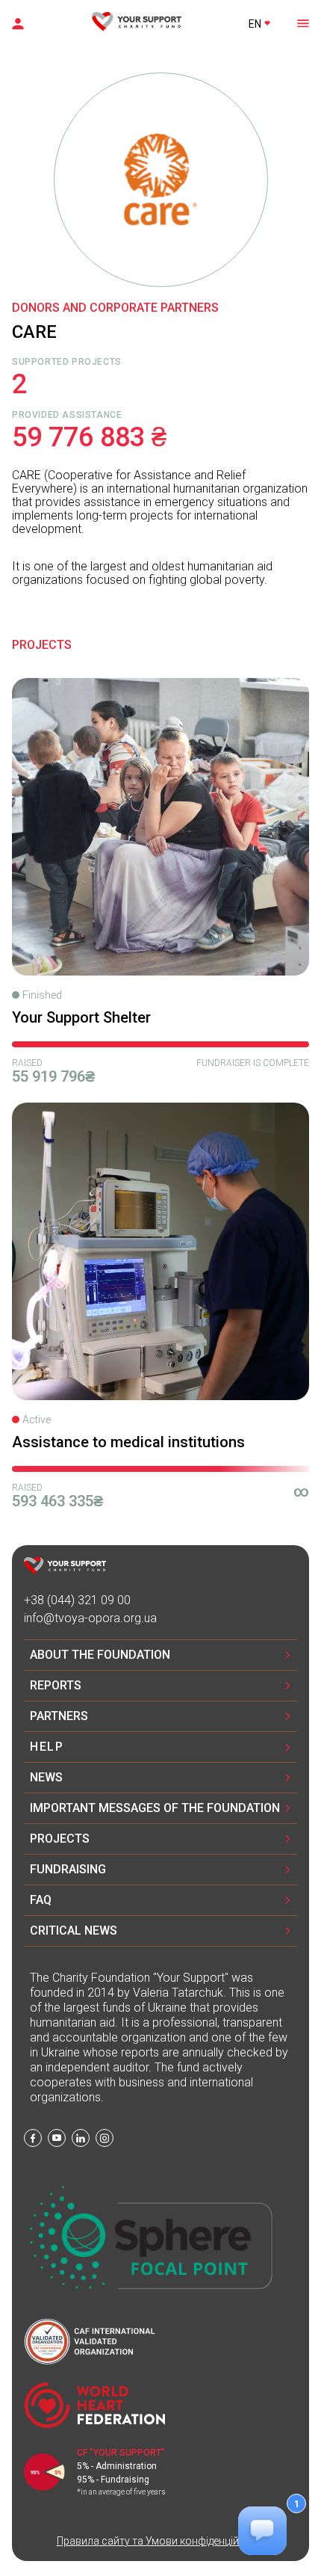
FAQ (41, 1900)
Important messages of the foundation (155, 1808)
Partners (59, 1716)
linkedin (81, 2138)
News (46, 1777)
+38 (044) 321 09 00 (77, 1600)
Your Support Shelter (81, 1017)
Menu (302, 22)
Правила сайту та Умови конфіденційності (161, 2541)
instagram (105, 2138)
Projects (60, 1839)
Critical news (74, 1931)
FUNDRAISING (68, 1869)
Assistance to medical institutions (128, 1442)
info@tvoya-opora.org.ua (90, 1618)
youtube (57, 2138)
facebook (33, 2138)
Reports (56, 1685)
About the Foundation (100, 1655)
